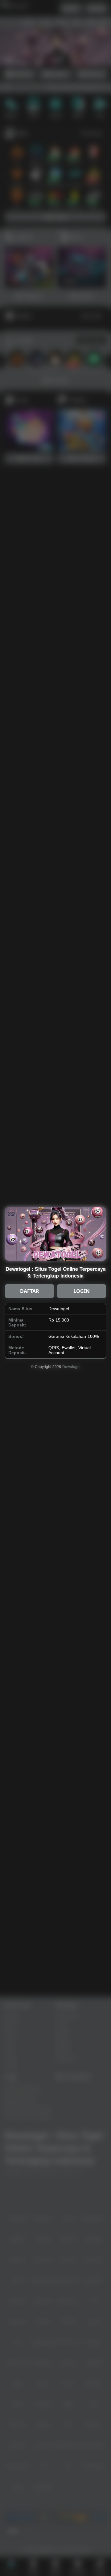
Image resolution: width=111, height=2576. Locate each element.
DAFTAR (30, 1291)
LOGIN (82, 1291)
